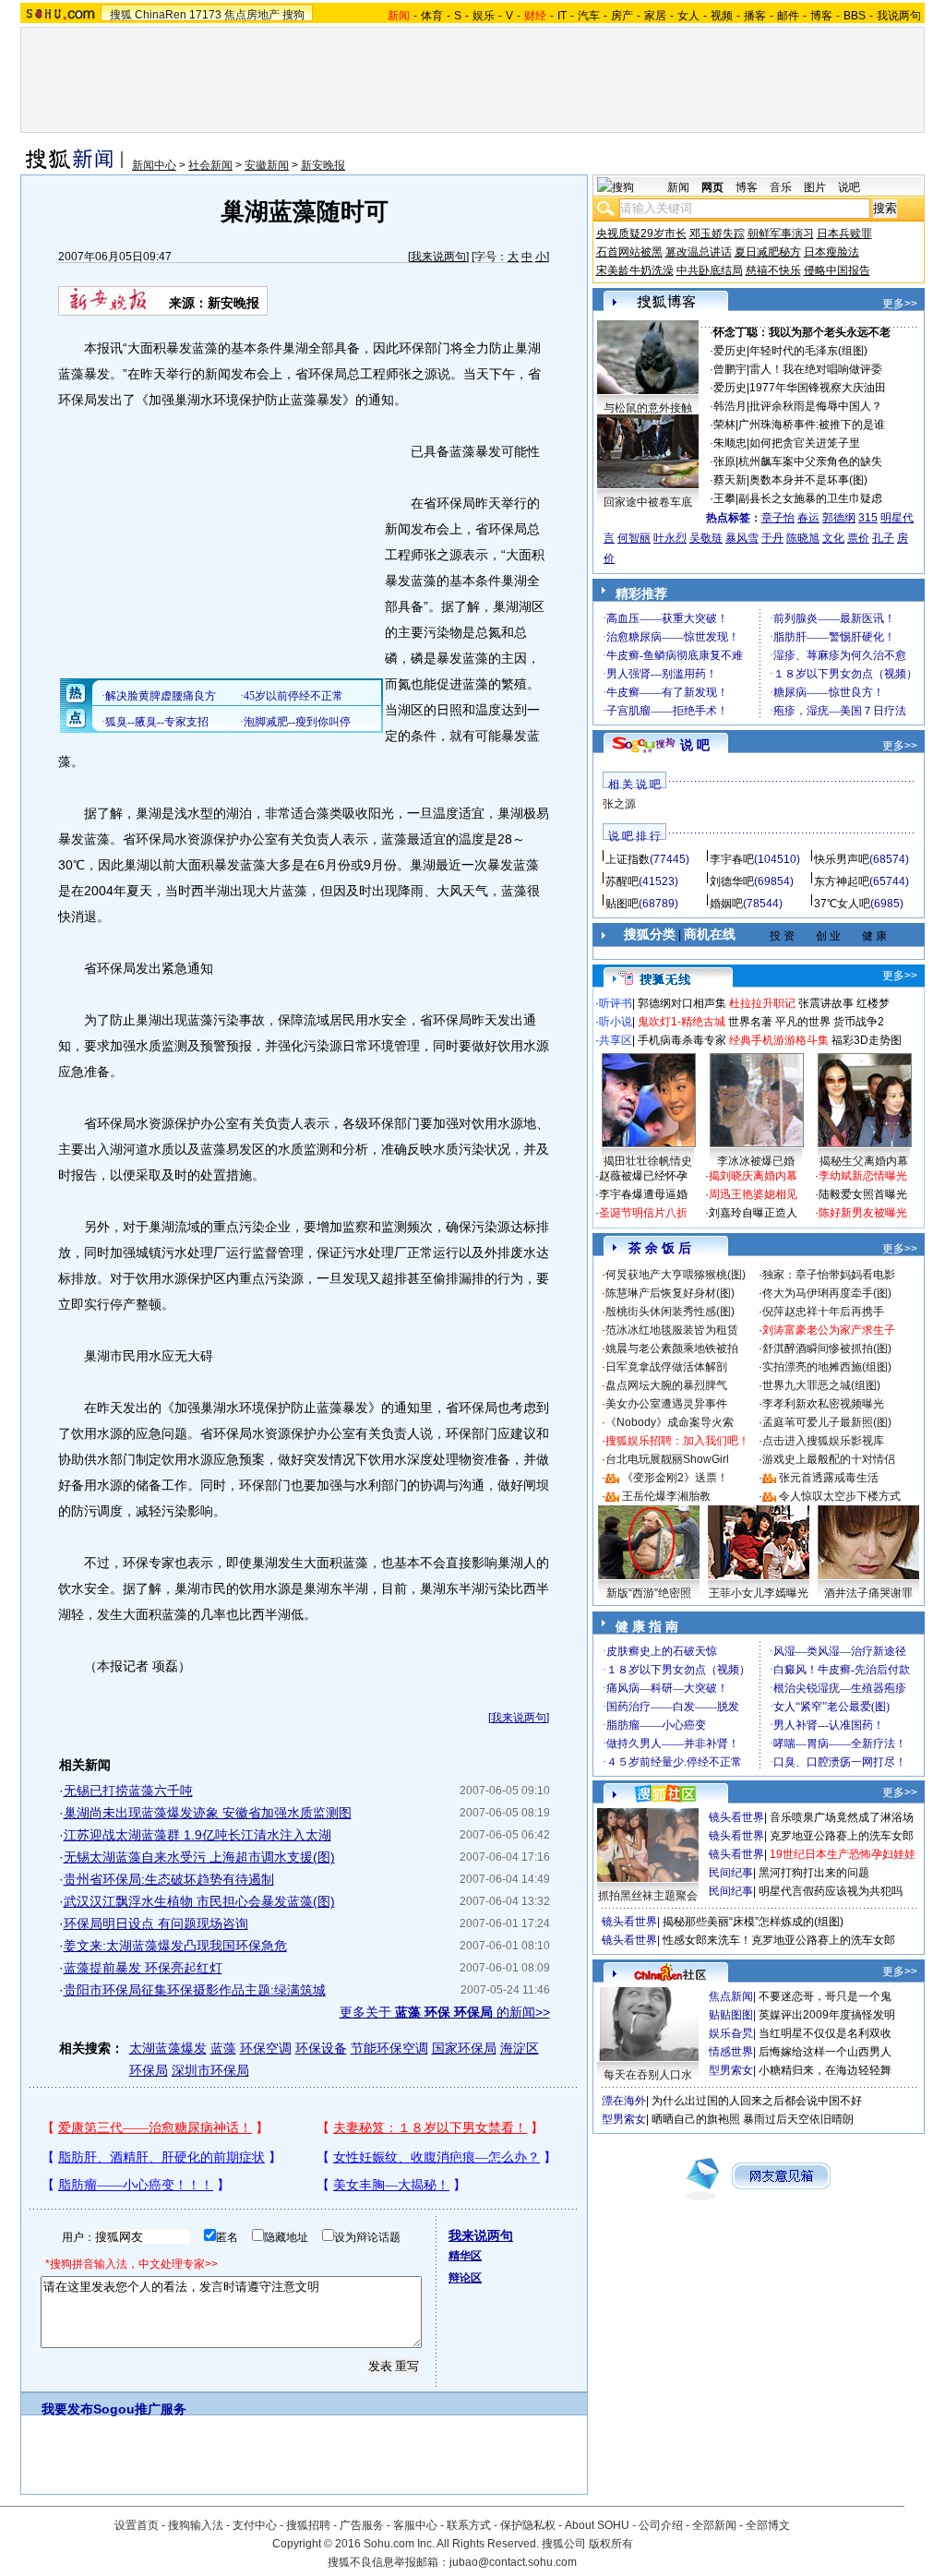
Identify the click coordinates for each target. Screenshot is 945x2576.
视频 (722, 16)
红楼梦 (873, 1003)
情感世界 (731, 2052)
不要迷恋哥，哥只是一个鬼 (825, 1996)
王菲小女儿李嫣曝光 (759, 1593)
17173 (205, 15)
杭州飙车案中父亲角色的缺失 (810, 461)
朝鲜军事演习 (781, 234)
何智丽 (634, 538)
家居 (655, 16)
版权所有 (611, 2544)
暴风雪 (742, 538)
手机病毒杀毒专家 (682, 1040)
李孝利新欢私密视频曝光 (823, 1404)
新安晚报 (323, 165)
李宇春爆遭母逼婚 (643, 1194)
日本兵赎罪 (844, 234)
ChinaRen (161, 15)
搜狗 (293, 15)
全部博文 (768, 2525)
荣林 (724, 425)
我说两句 (899, 16)
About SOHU (597, 2525)
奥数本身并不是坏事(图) (808, 480)
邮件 (788, 16)
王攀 (724, 498)
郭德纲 (839, 518)
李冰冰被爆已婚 (756, 1161)
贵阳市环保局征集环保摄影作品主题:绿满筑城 (195, 1990)
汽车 (589, 16)
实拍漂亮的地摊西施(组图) (827, 1367)
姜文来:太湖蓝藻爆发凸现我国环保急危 (175, 1946)
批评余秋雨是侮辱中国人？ (816, 406)
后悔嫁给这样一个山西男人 (825, 2052)
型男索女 (731, 2070)
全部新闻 (714, 2525)
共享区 (616, 1040)
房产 (622, 16)
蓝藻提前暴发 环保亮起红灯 (143, 1968)
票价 (858, 538)
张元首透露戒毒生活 (829, 1478)
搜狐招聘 (308, 2525)
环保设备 (321, 2048)
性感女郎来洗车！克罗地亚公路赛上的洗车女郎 (779, 1940)
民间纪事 (731, 1873)
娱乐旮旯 (731, 2033)
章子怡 (778, 518)
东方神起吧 (842, 881)
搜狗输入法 (196, 2525)
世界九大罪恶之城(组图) (821, 1385)
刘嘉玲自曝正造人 (753, 1213)
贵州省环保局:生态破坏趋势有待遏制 (169, 1879)
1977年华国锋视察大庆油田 (818, 388)
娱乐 (484, 16)
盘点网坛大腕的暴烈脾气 (666, 1385)
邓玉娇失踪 (717, 234)
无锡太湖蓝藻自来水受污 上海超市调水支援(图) (199, 1857)
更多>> (900, 304)
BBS (855, 16)
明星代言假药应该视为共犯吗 (831, 1891)
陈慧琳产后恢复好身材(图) (670, 1293)
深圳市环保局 (210, 2070)
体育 (432, 16)
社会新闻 (210, 165)
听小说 (616, 1022)
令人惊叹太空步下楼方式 (840, 1496)
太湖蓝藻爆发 (168, 2048)
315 (868, 518)
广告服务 (362, 2525)
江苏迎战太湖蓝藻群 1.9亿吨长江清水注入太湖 (197, 1835)
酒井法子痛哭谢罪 (868, 1593)
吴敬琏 (706, 538)
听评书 (616, 1003)
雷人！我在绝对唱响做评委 (816, 369)
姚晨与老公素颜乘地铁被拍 (672, 1348)
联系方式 (469, 2525)
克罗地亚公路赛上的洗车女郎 (842, 1836)
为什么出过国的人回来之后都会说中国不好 (757, 2101)
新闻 (678, 187)
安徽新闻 (267, 165)
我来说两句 (438, 257)
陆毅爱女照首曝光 (863, 1194)
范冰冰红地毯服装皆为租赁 (672, 1330)
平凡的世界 (803, 1022)
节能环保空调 (389, 2048)
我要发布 (67, 2409)
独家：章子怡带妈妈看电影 (829, 1275)
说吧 (849, 187)
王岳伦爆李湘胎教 (666, 1496)
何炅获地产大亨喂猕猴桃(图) (676, 1275)
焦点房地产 (252, 15)
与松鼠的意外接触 (648, 408)
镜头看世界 (736, 1817)
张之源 (619, 804)
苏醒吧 (622, 881)
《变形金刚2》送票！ (675, 1478)
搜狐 (121, 15)
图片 (815, 187)
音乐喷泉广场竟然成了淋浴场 (842, 1817)
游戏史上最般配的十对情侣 (829, 1459)
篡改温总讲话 (699, 252)
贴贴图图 (731, 2015)
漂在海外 (624, 2101)
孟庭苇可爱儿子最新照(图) (827, 1422)
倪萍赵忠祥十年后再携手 (823, 1312)
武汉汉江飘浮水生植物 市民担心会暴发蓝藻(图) (199, 1901)
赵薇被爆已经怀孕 (643, 1176)
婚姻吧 (726, 904)
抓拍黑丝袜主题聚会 (648, 1896)
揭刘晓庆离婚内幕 (753, 1176)
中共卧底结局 (710, 270)
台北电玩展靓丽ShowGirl (667, 1459)
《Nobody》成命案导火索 (670, 1422)
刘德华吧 (732, 881)
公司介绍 (661, 2525)
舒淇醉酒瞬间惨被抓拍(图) (827, 1348)
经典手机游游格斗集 (779, 1040)
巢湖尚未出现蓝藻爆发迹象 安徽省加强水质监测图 (208, 1813)
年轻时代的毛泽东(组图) (808, 351)
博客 (821, 16)
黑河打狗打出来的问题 (814, 1873)
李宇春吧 (732, 859)
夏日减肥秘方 (768, 252)
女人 (688, 16)
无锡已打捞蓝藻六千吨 (128, 1791)
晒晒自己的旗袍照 (696, 2119)
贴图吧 (622, 904)
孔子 (883, 538)
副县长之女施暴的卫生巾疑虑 (810, 498)
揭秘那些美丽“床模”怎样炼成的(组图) (753, 1922)
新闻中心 (154, 165)
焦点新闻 (731, 1996)
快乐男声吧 (842, 859)
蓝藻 (223, 2048)
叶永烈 (670, 538)
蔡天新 (730, 480)
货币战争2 (859, 1022)
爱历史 (730, 351)
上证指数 (628, 859)
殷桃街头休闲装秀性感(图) (670, 1312)
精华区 (465, 2256)
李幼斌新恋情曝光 (863, 1176)
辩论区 (465, 2278)
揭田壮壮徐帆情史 (648, 1161)
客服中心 (415, 2525)
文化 (833, 538)
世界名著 (750, 1022)
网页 (712, 187)
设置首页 (137, 2525)
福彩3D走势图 (867, 1040)
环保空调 (266, 2048)
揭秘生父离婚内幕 (864, 1161)
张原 (724, 461)
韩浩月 (730, 406)
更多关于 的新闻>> (445, 2012)
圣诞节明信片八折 (643, 1213)
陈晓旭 (803, 538)
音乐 (781, 187)
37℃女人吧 (842, 904)
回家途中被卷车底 (648, 502)
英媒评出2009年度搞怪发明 (827, 2015)
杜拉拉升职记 (762, 1003)
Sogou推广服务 (140, 2409)
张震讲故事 (826, 1003)
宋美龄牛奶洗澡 (635, 270)
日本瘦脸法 (831, 252)
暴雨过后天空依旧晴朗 (798, 2119)
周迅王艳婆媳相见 (753, 1194)
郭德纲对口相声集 (682, 1003)
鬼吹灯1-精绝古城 (682, 1022)
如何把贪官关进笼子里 (805, 443)
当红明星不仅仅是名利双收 (825, 2033)
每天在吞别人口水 (648, 2075)
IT (562, 16)
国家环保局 (464, 2048)
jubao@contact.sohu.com (513, 2562)
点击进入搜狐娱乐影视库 (823, 1441)
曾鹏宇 (730, 369)
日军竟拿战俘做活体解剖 (666, 1367)
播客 (755, 16)
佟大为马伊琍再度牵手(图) (827, 1293)
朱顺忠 (730, 443)
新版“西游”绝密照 (649, 1593)
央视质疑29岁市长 (641, 234)
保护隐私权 (528, 2525)
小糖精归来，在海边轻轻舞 (825, 2070)
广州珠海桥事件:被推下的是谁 (812, 425)
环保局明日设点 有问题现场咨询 (156, 1923)
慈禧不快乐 (773, 270)
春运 (808, 518)
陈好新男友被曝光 (863, 1213)
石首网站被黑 (629, 252)
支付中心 (255, 2525)
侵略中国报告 (837, 270)
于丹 (772, 538)
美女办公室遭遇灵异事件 (666, 1404)
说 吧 (695, 745)
